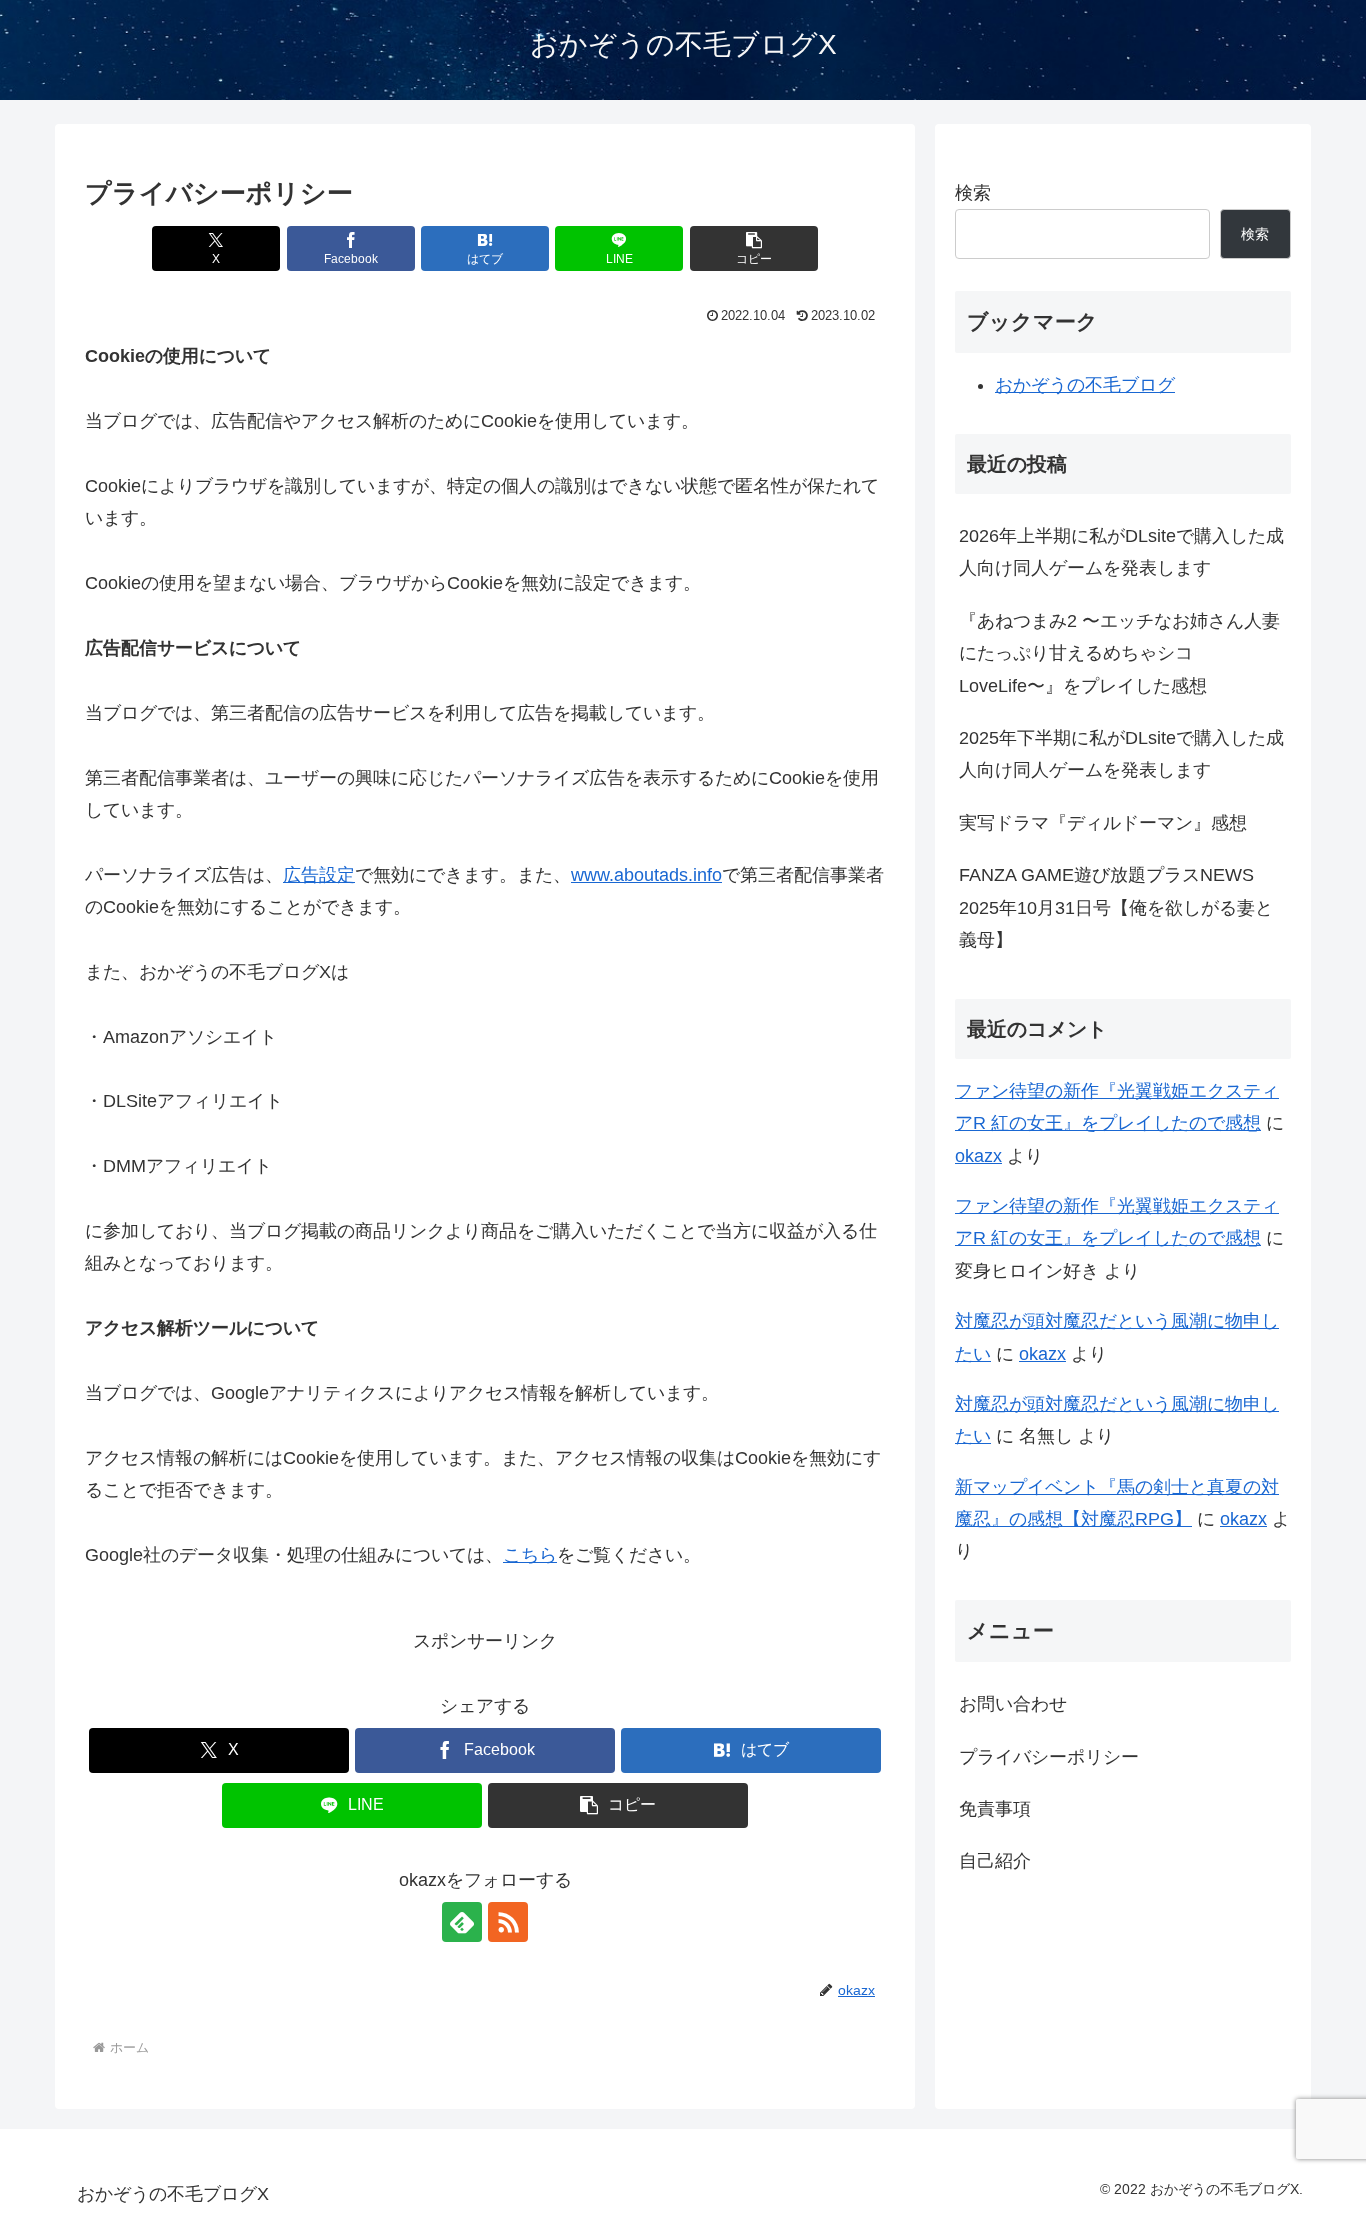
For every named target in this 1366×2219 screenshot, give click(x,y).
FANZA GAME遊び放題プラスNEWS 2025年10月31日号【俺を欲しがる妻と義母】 (1116, 907)
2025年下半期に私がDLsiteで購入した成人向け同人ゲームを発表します (1121, 754)
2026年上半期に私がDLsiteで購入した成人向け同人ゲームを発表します (1121, 552)
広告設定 (319, 875)
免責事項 (995, 1809)
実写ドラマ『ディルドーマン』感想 (1103, 823)
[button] (754, 248)
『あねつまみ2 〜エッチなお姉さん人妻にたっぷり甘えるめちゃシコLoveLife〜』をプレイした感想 (1119, 653)
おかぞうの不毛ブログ (1085, 385)
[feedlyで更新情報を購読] (462, 1922)
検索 (973, 193)
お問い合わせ (1013, 1704)
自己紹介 (995, 1861)
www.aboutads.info (646, 875)
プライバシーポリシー (1049, 1757)
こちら (530, 1555)
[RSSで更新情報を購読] (508, 1922)
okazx (978, 1156)
